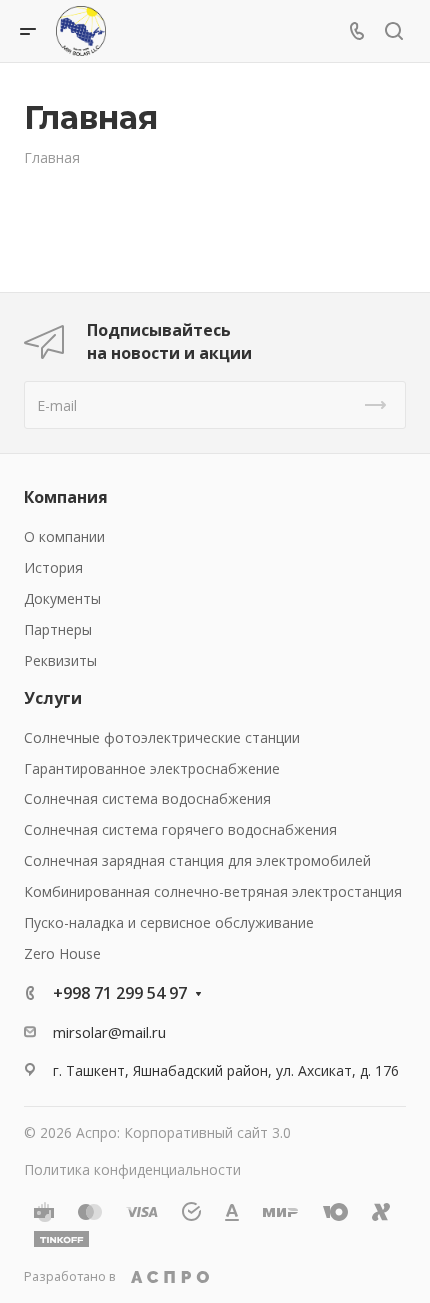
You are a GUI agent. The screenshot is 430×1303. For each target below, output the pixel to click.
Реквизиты (60, 660)
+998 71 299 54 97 (120, 993)
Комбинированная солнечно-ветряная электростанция (213, 891)
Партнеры (58, 629)
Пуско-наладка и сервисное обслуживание (169, 922)
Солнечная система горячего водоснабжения (180, 829)
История (53, 567)
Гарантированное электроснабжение (152, 768)
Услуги (53, 698)
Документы (62, 598)
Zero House (62, 953)
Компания (66, 497)
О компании (64, 536)
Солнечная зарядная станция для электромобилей (197, 860)
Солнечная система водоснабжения (147, 798)
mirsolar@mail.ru (109, 1032)
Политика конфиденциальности (132, 1169)
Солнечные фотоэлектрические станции (162, 737)
